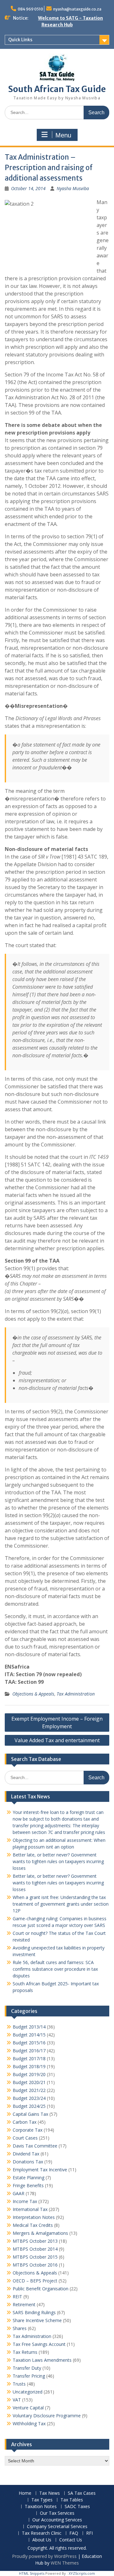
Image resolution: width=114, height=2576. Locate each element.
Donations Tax (28, 2162)
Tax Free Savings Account (39, 2344)
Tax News (50, 2493)
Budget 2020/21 (29, 2082)
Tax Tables (72, 2500)
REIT (17, 2297)
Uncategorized (28, 2392)
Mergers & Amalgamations (40, 2233)
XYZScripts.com (82, 2573)
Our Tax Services (57, 2513)
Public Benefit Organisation (41, 2289)
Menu (63, 135)
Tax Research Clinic (42, 2533)
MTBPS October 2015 (35, 2257)
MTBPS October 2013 (35, 2241)
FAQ (74, 2533)
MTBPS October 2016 (35, 2265)
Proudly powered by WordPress (44, 2556)
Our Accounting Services (57, 2520)
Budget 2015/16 (29, 2043)
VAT (17, 2400)
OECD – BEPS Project (35, 2281)
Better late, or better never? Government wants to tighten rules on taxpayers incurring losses (58, 1861)
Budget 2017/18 (29, 2058)
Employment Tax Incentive (40, 2170)
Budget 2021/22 (29, 2090)
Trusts (19, 2384)
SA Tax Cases (82, 2493)
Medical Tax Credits (33, 2225)
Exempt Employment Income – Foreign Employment (57, 1723)
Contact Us (71, 2540)
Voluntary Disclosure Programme (47, 2416)
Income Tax (25, 2201)
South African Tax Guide (57, 89)
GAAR (19, 2193)
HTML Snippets (32, 2573)
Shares (20, 2328)
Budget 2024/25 (29, 2106)
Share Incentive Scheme (37, 2320)
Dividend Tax (26, 2154)
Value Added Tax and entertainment (57, 1740)
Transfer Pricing (29, 2376)
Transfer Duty (27, 2368)
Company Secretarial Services (57, 2527)
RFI (89, 2533)
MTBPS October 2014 (35, 2249)
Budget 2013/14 (29, 2027)
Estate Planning (28, 2178)
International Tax (30, 2209)
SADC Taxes (77, 2507)
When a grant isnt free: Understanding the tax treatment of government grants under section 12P (61, 1904)
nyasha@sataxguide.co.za (77, 9)
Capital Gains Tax (30, 2114)
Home (25, 2493)
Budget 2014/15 (29, 2035)
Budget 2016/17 (29, 2051)
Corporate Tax (28, 2130)
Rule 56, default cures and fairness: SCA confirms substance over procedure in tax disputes (55, 1969)
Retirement (24, 2304)
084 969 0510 (30, 9)
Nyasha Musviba (73, 188)
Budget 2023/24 (29, 2098)
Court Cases (25, 2138)
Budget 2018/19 (29, 2066)
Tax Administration (76, 1694)
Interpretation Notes (34, 2217)
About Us (42, 2540)
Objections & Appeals (33, 1694)
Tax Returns (25, 2352)
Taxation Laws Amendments (42, 2360)
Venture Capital (28, 2408)
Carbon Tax (25, 2122)
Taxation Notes (41, 2507)
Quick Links (20, 40)
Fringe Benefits (28, 2185)
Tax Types (42, 2500)
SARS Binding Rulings (34, 2312)
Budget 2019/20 (29, 2074)
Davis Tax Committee (35, 2146)
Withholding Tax (29, 2423)
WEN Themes (65, 2563)
